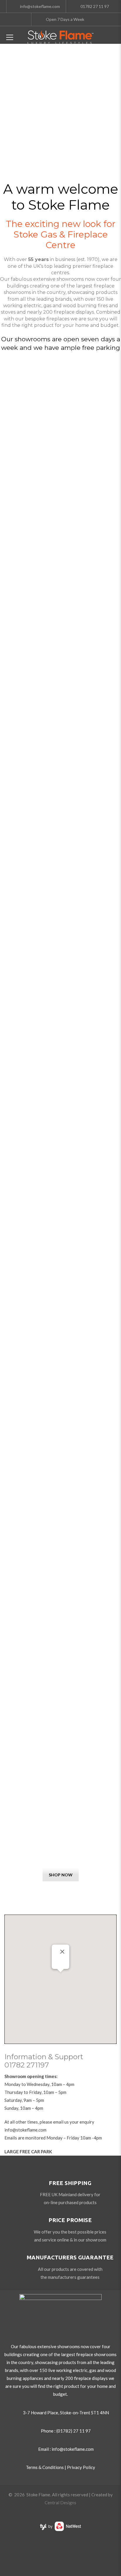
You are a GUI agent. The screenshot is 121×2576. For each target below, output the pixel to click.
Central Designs (60, 2503)
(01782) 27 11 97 (74, 2431)
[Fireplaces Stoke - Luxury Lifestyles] (60, 36)
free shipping (70, 2183)
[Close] (62, 1952)
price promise (70, 2220)
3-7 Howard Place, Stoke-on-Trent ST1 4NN (66, 2413)
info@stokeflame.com (25, 2130)
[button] (60, 1976)
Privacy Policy (81, 2467)
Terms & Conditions (45, 2467)
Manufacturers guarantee (70, 2257)
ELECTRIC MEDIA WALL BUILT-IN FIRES (61, 1826)
